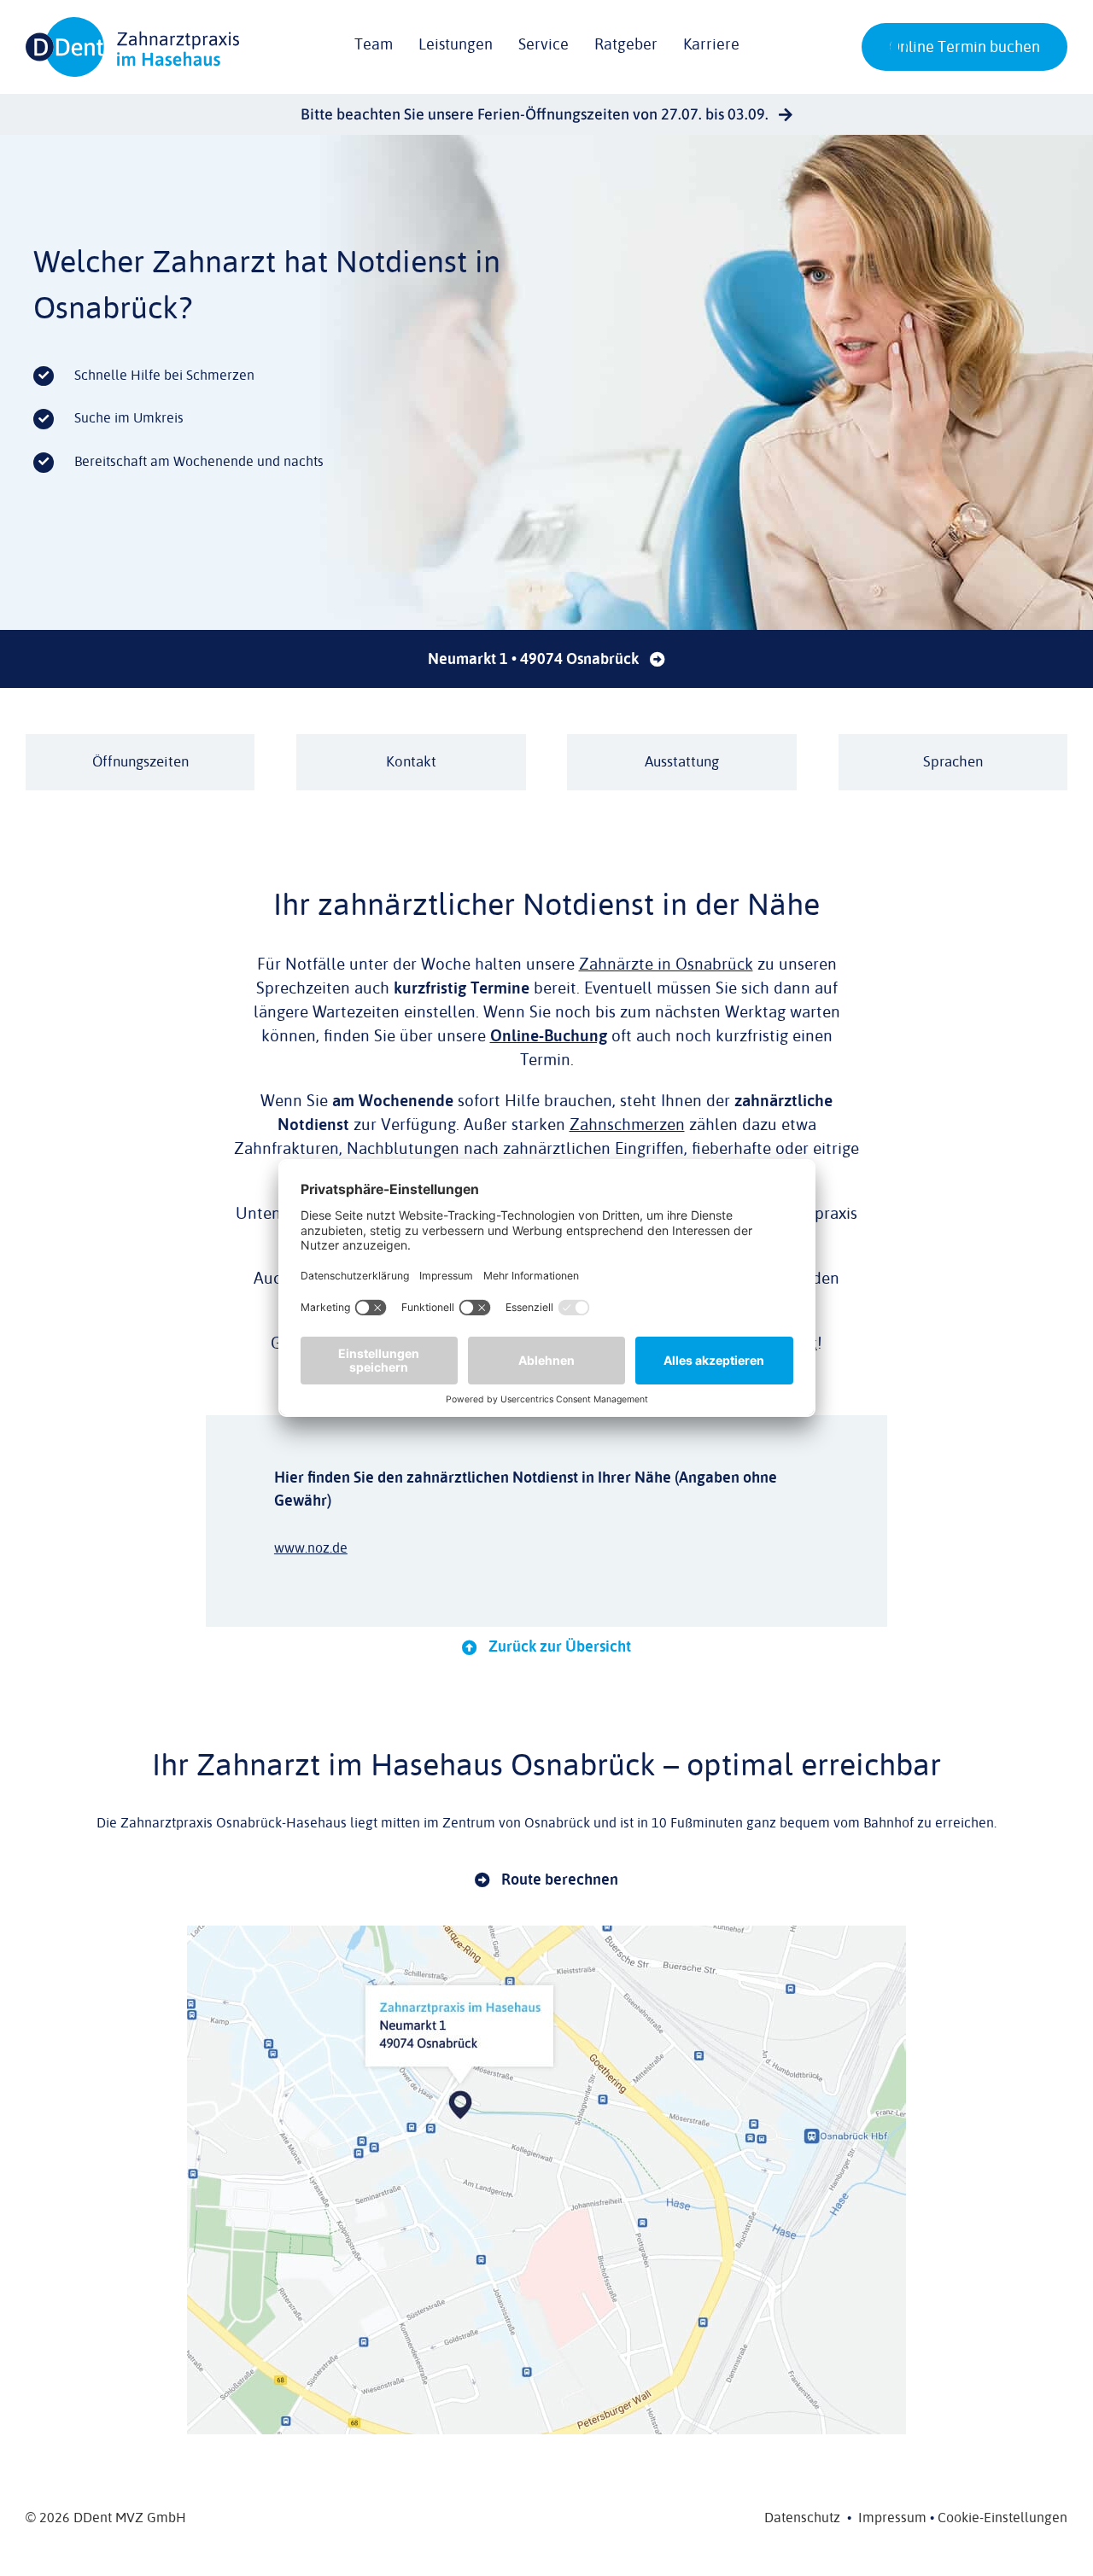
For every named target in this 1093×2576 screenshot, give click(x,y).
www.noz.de (311, 1548)
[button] (898, 47)
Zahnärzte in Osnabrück (666, 965)
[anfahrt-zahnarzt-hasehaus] (546, 1932)
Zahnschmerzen (627, 1125)
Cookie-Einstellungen (1002, 2518)
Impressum (892, 2518)
